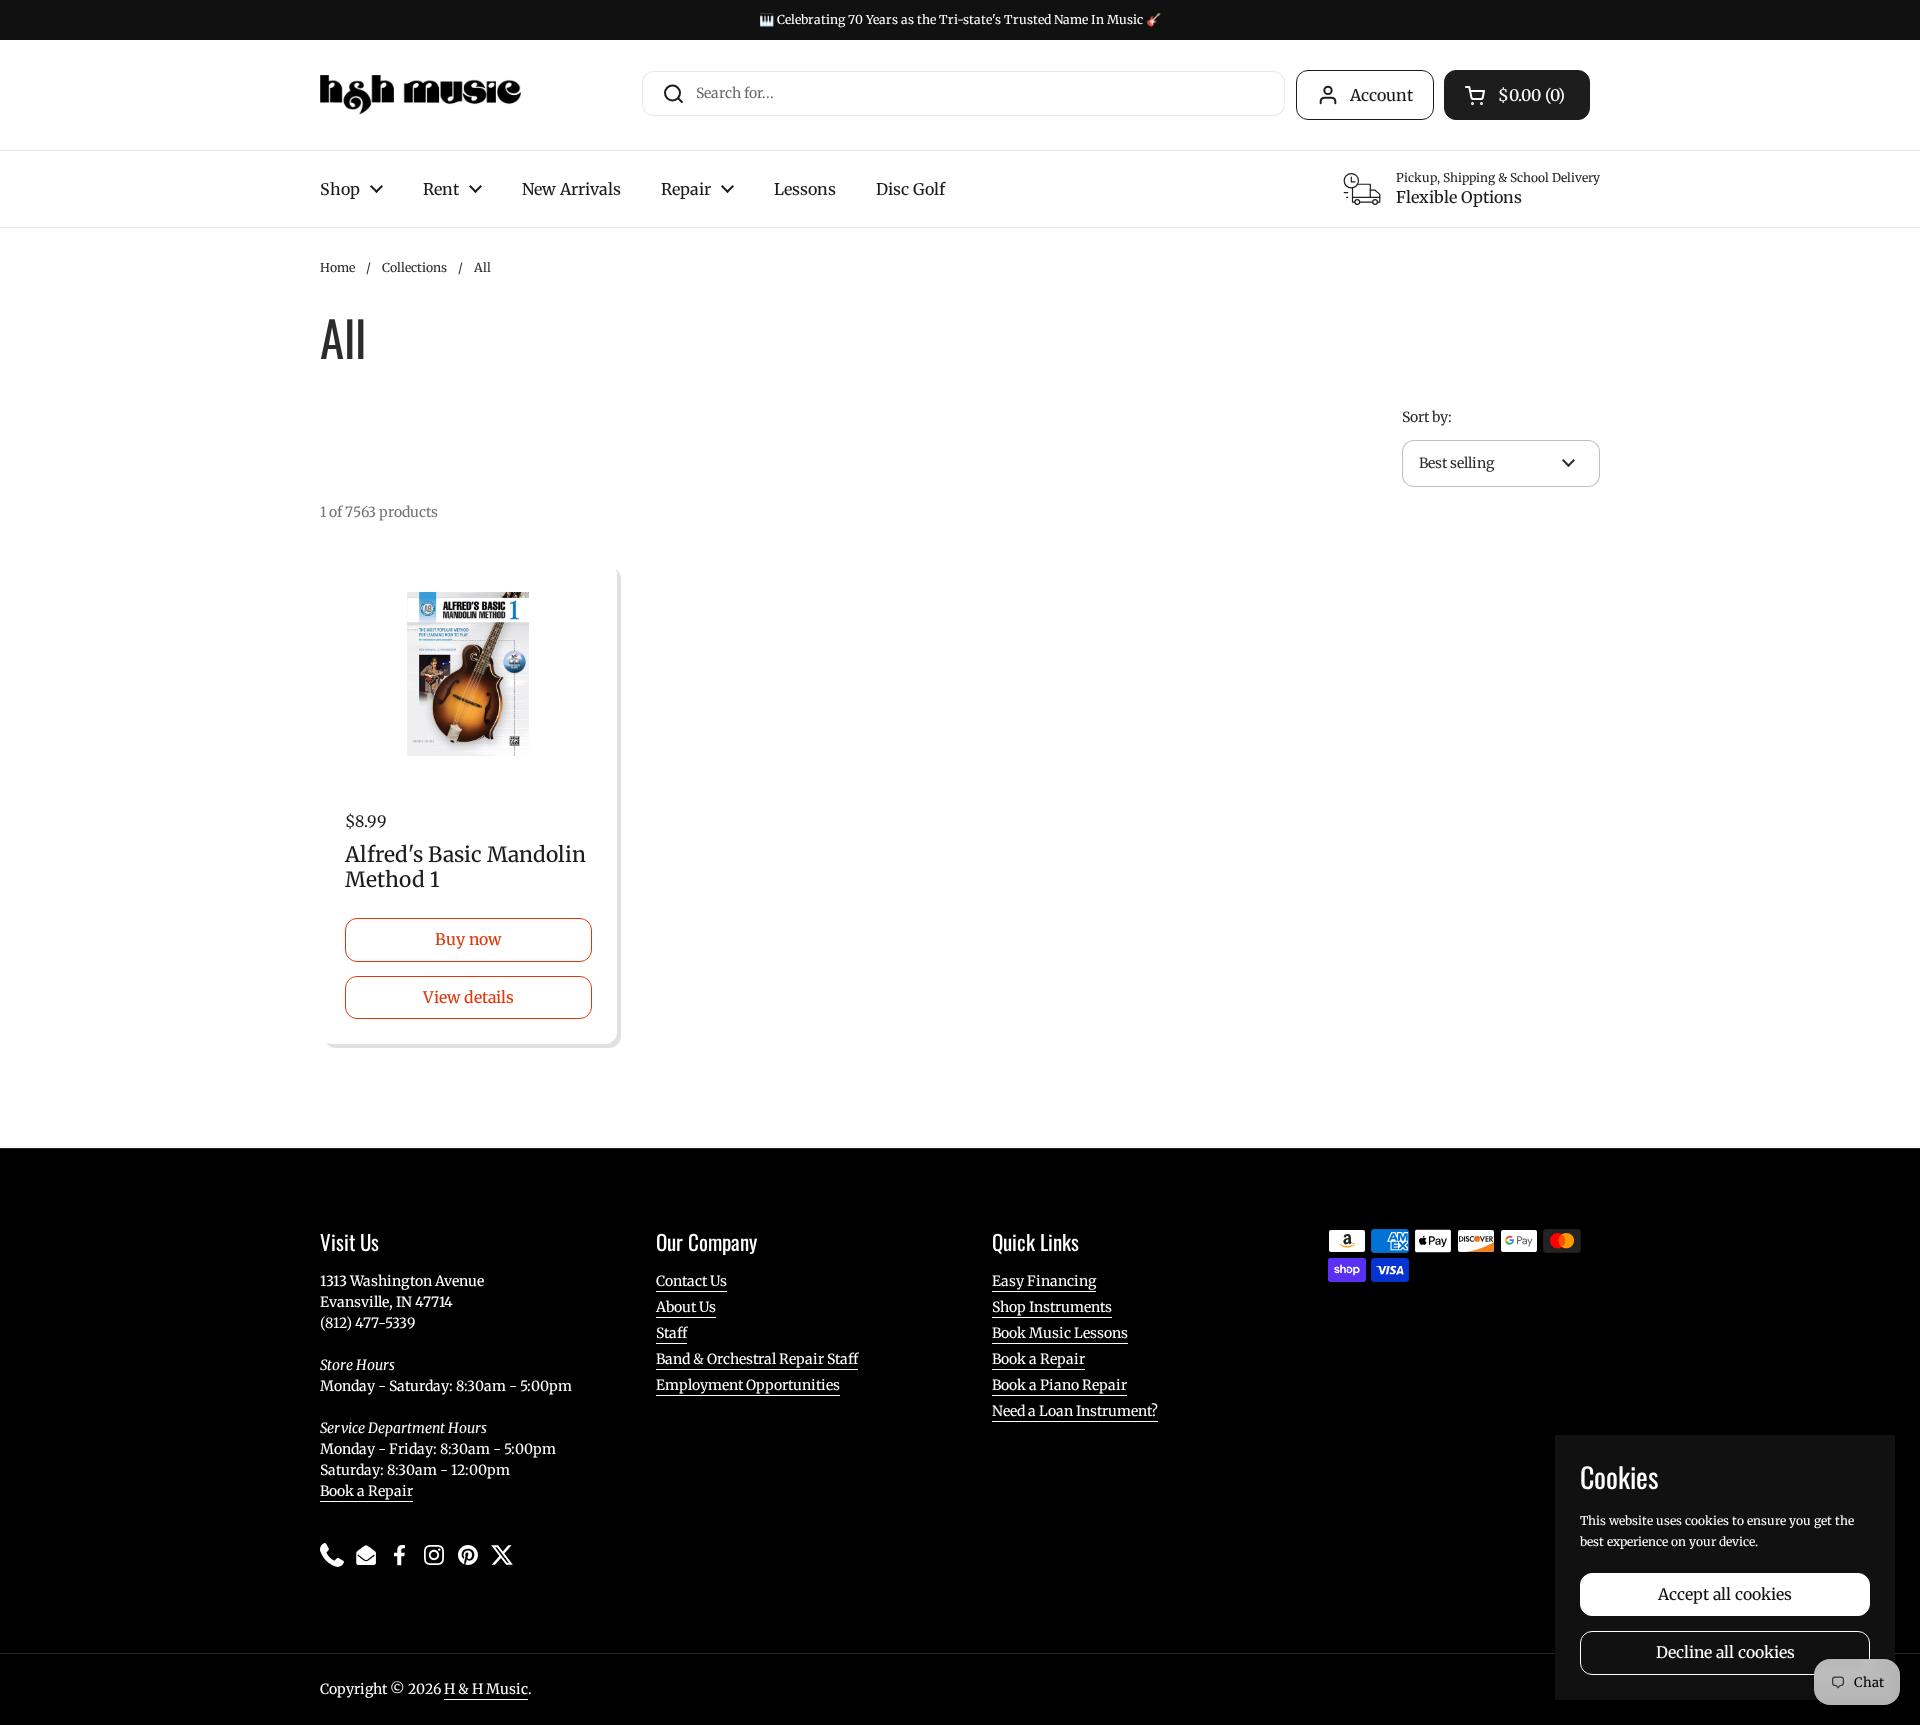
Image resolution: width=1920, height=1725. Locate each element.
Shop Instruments (1052, 1307)
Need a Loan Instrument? (1075, 1411)
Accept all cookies (1725, 1594)
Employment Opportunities (748, 1385)
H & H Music (486, 1689)
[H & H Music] (420, 95)
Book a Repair (366, 1491)
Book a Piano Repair (1059, 1385)
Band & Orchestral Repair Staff (757, 1359)
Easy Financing (1044, 1281)
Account (1381, 95)
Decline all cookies (1725, 1652)
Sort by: (1427, 417)
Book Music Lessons (1060, 1333)
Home (337, 267)
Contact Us (691, 1281)
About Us (686, 1307)
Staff (671, 1333)
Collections (414, 267)
